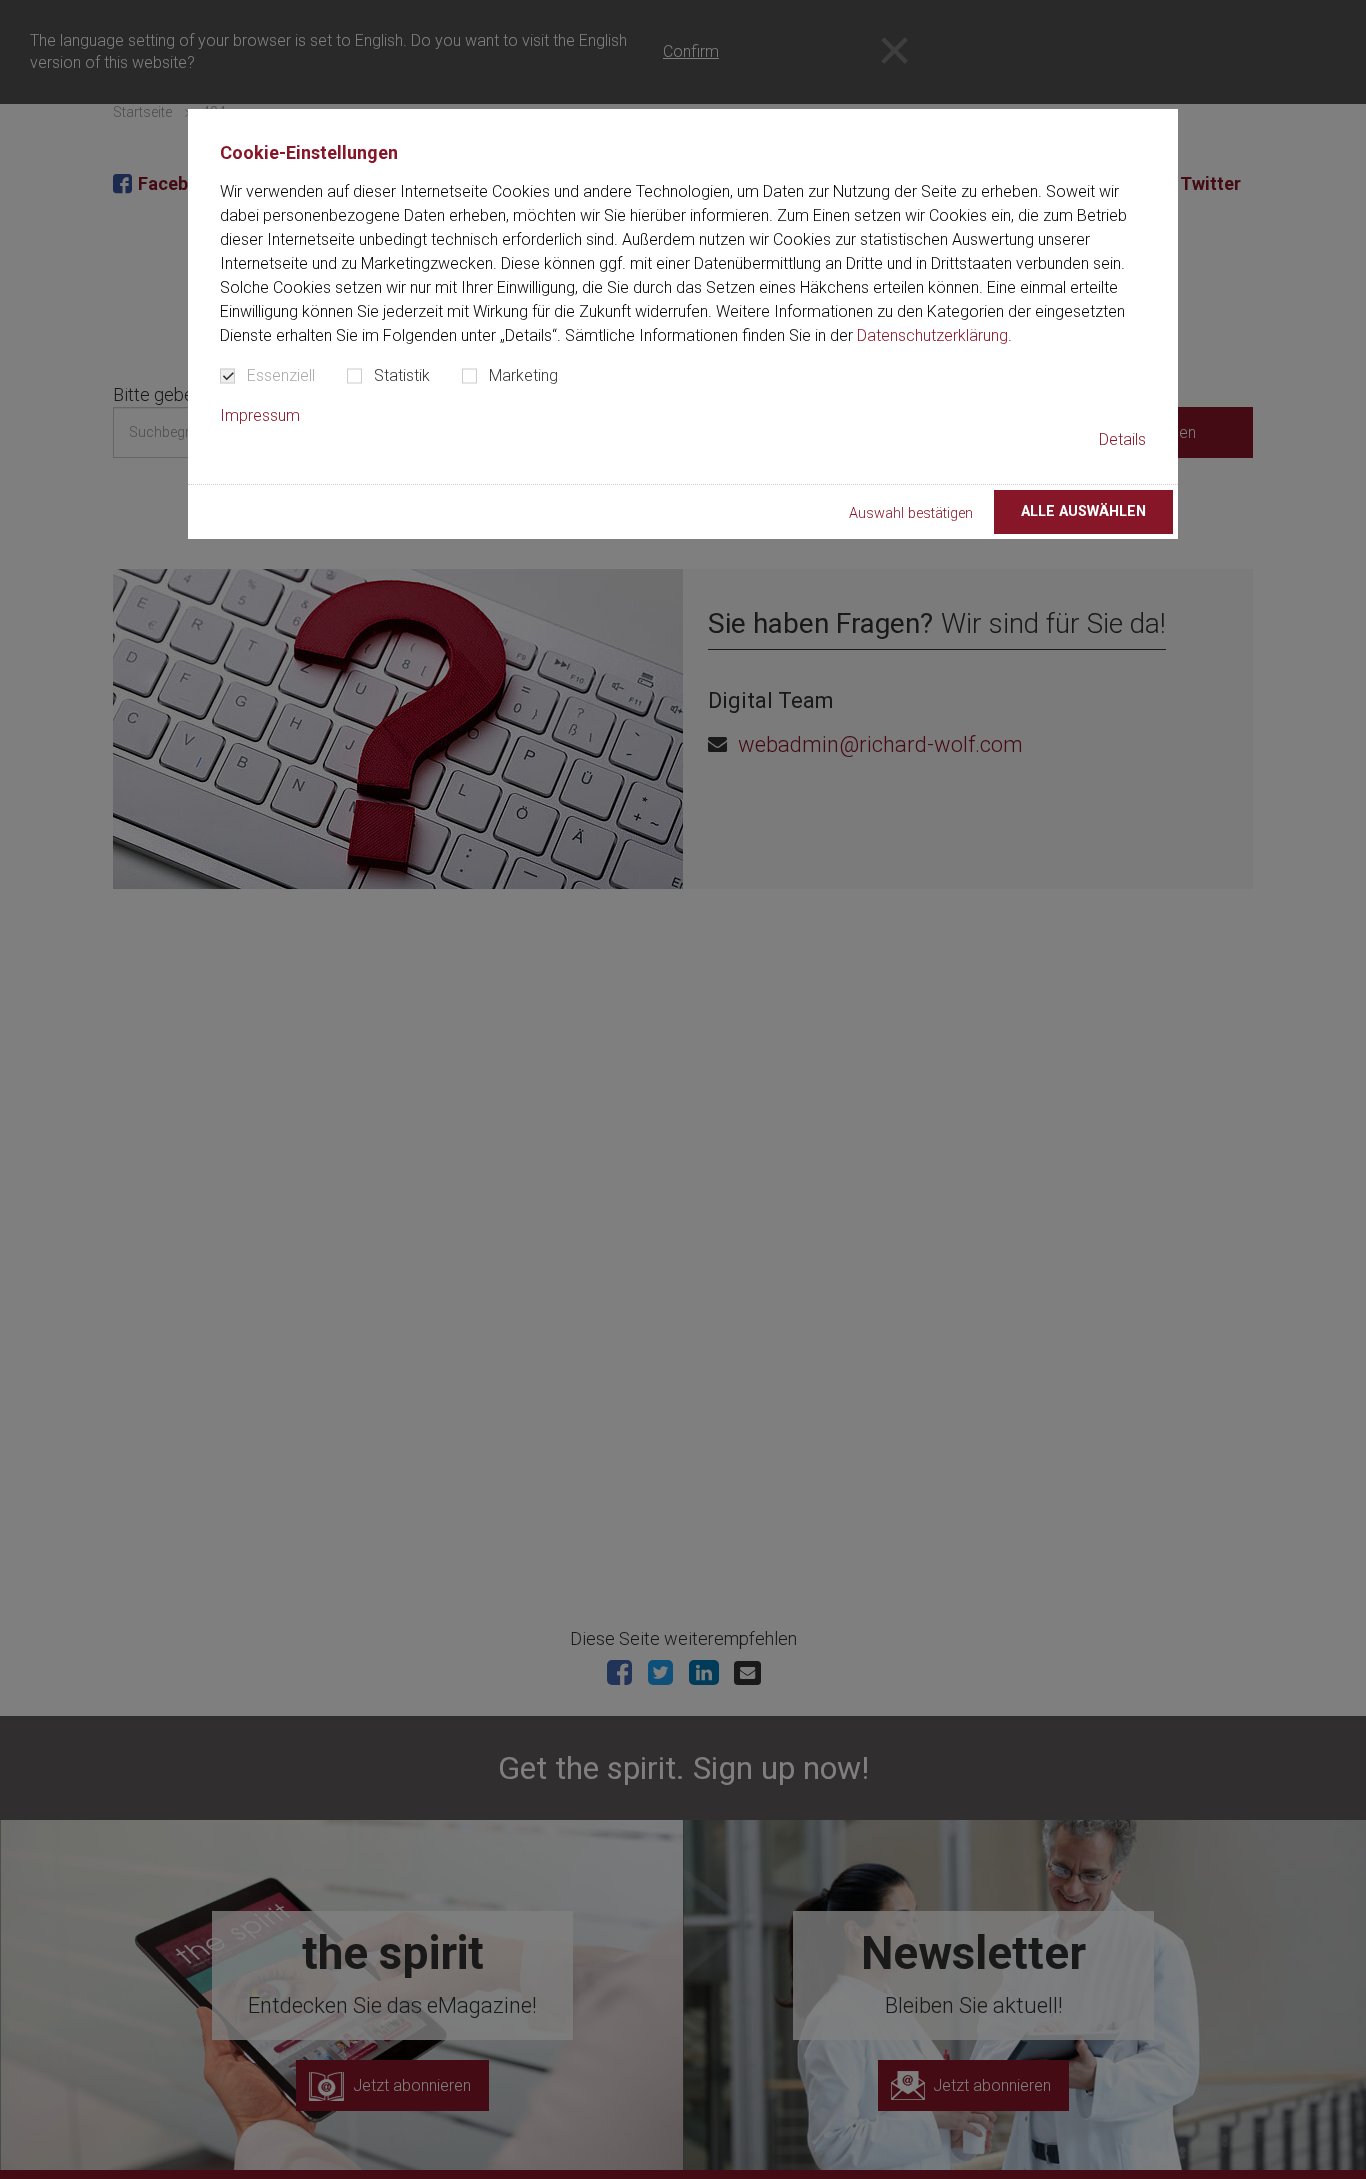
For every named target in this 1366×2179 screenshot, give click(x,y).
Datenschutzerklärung (932, 335)
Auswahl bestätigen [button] (911, 513)
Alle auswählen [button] (1083, 511)
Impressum (260, 415)
